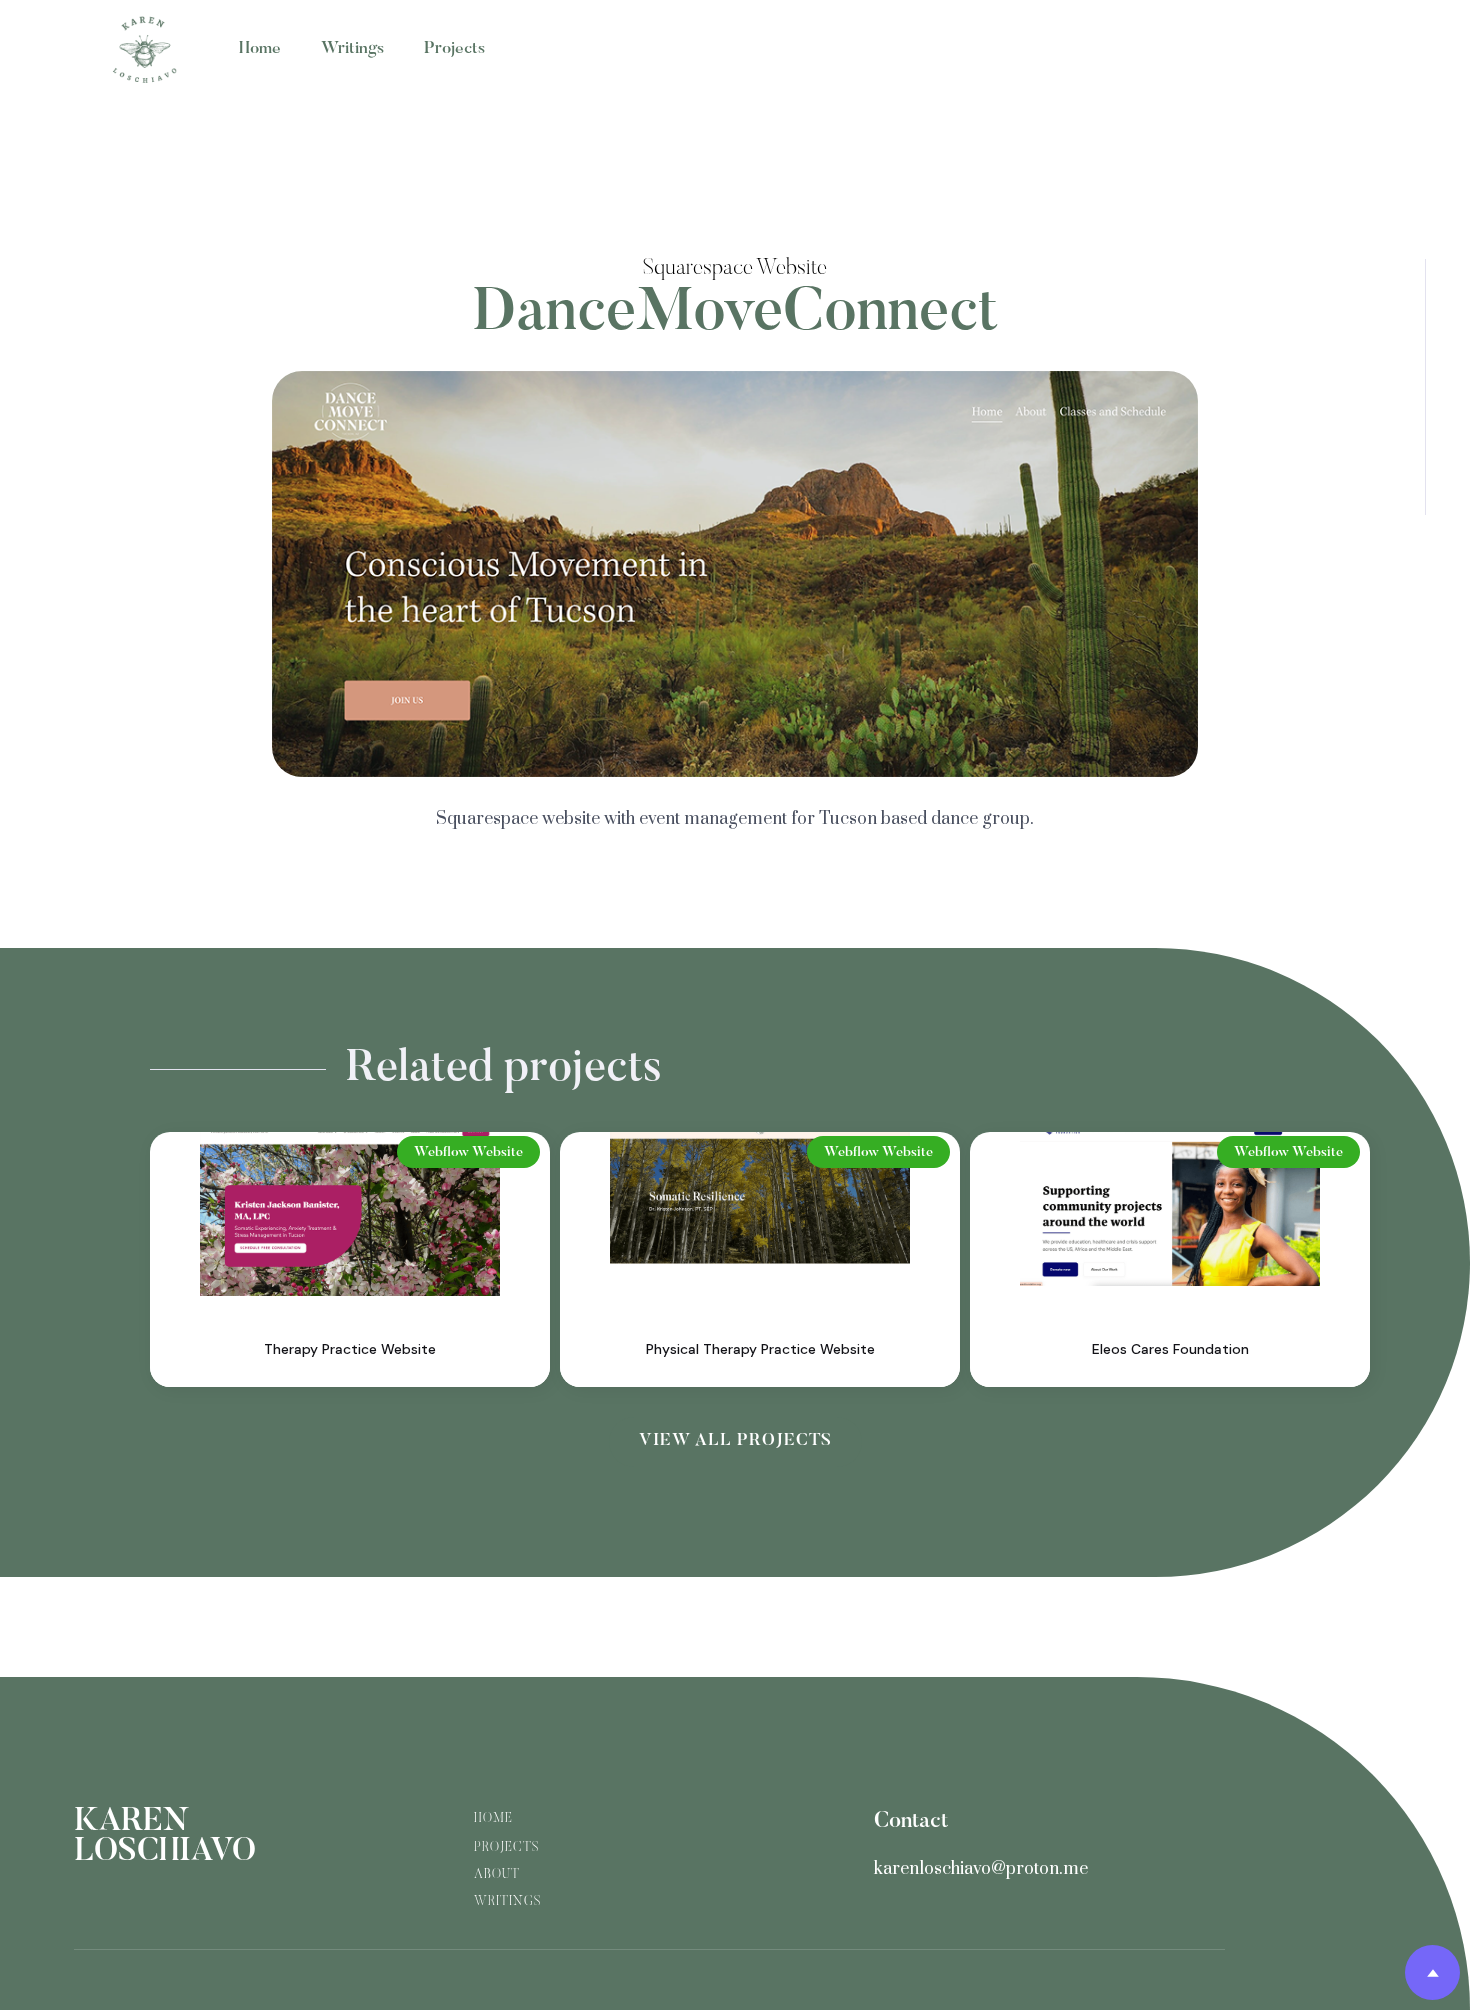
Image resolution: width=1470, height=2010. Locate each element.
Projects (454, 49)
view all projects (735, 1441)
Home (260, 49)
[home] (145, 50)
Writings (352, 49)
